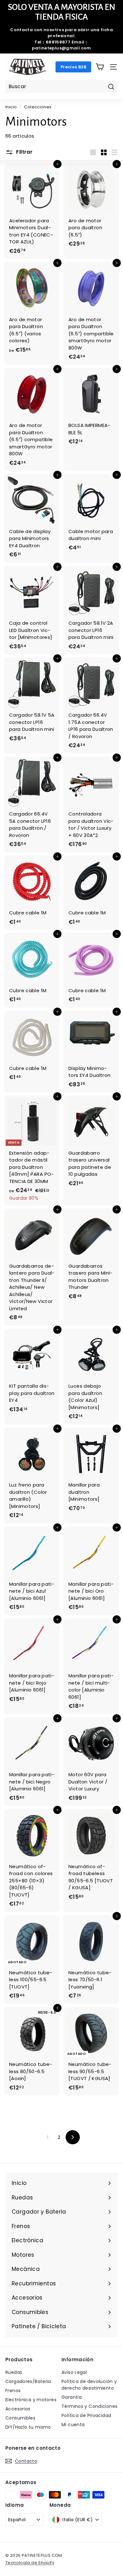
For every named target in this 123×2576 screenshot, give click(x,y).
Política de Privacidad (86, 2415)
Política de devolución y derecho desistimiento (89, 2385)
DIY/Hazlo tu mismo (28, 2427)
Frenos (13, 2391)
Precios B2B (73, 67)
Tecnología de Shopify (30, 2563)
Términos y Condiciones (89, 2406)
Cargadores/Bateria (28, 2381)
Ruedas (14, 2372)
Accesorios (18, 2409)
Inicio (11, 107)
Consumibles (20, 2418)
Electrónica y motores (31, 2400)
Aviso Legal (74, 2372)
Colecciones (38, 107)
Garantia (72, 2397)
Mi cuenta (73, 2425)
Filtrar (24, 152)
